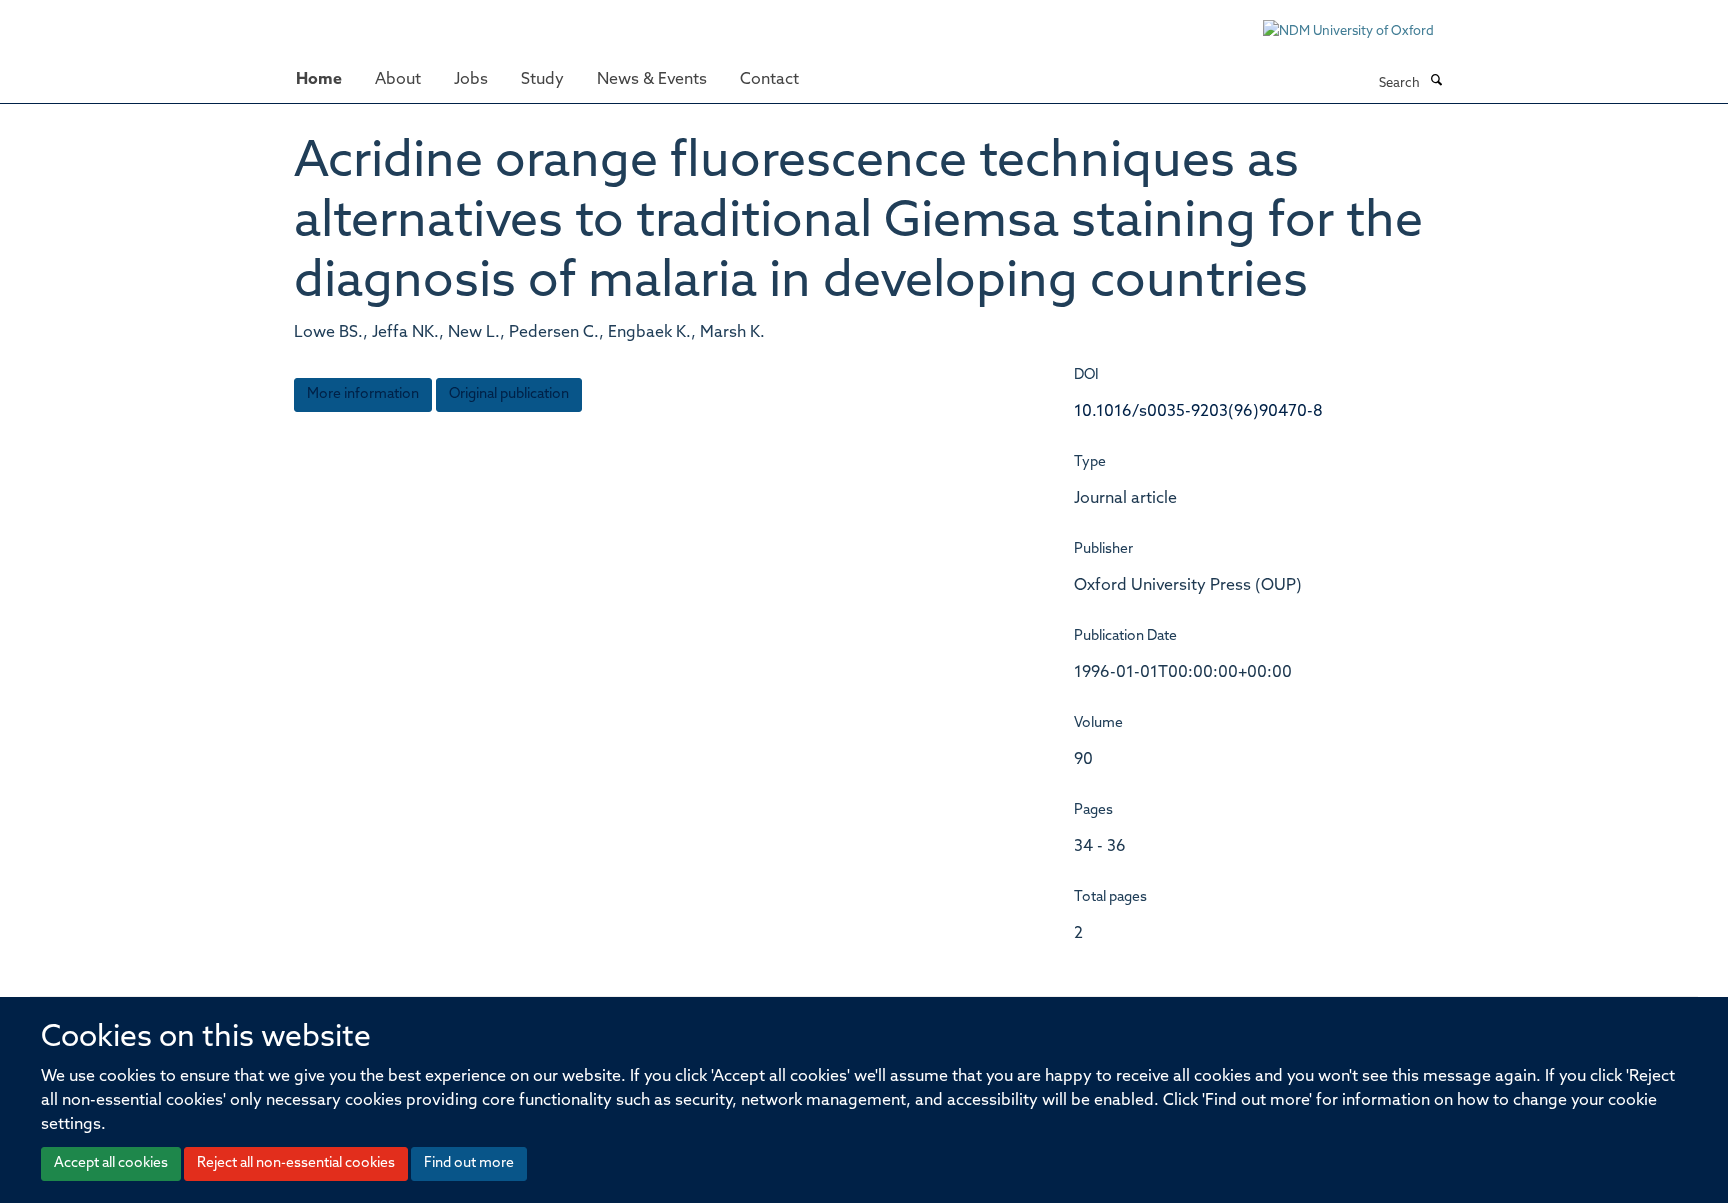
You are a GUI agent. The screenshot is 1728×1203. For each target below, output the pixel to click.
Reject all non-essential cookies (296, 1163)
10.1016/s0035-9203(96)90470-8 (1198, 412)
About (398, 80)
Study (542, 80)
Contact (769, 80)
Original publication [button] (509, 394)
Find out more (469, 1163)
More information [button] (363, 394)
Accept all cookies (111, 1163)
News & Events (652, 80)
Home (319, 80)
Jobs (471, 80)
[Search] (1436, 82)
